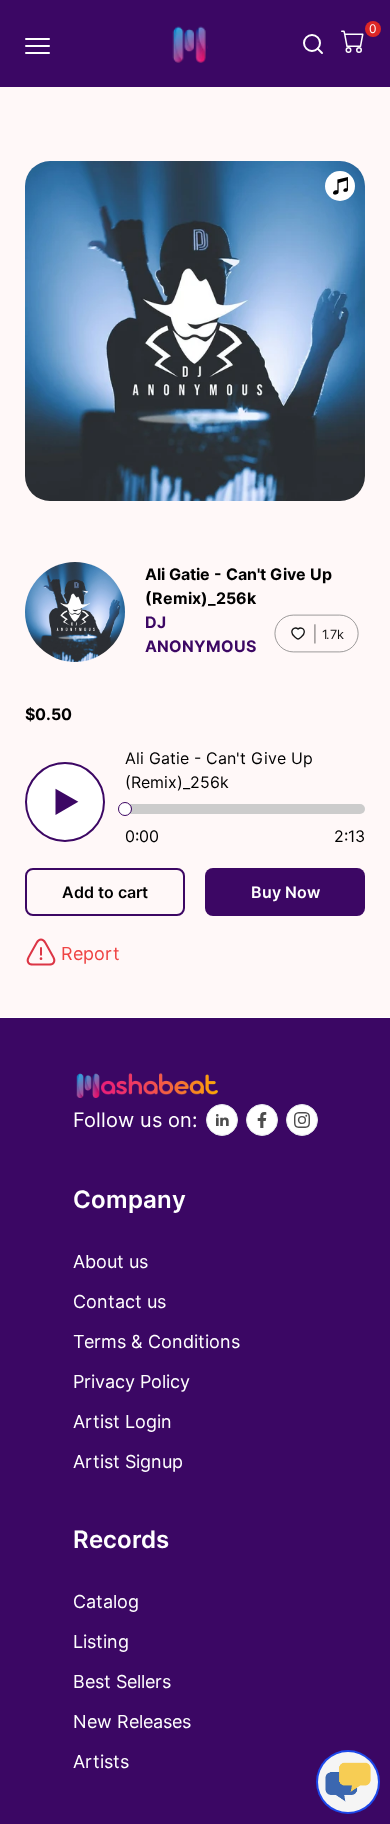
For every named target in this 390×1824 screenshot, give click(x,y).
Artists (101, 1761)
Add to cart (105, 892)
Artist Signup (128, 1461)
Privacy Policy (131, 1381)
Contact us (119, 1301)
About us (110, 1261)
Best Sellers (122, 1681)
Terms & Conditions (156, 1341)
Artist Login (122, 1421)
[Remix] (340, 186)
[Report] (41, 952)
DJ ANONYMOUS (200, 634)
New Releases (132, 1721)
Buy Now (285, 892)
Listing (101, 1641)
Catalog (106, 1601)
